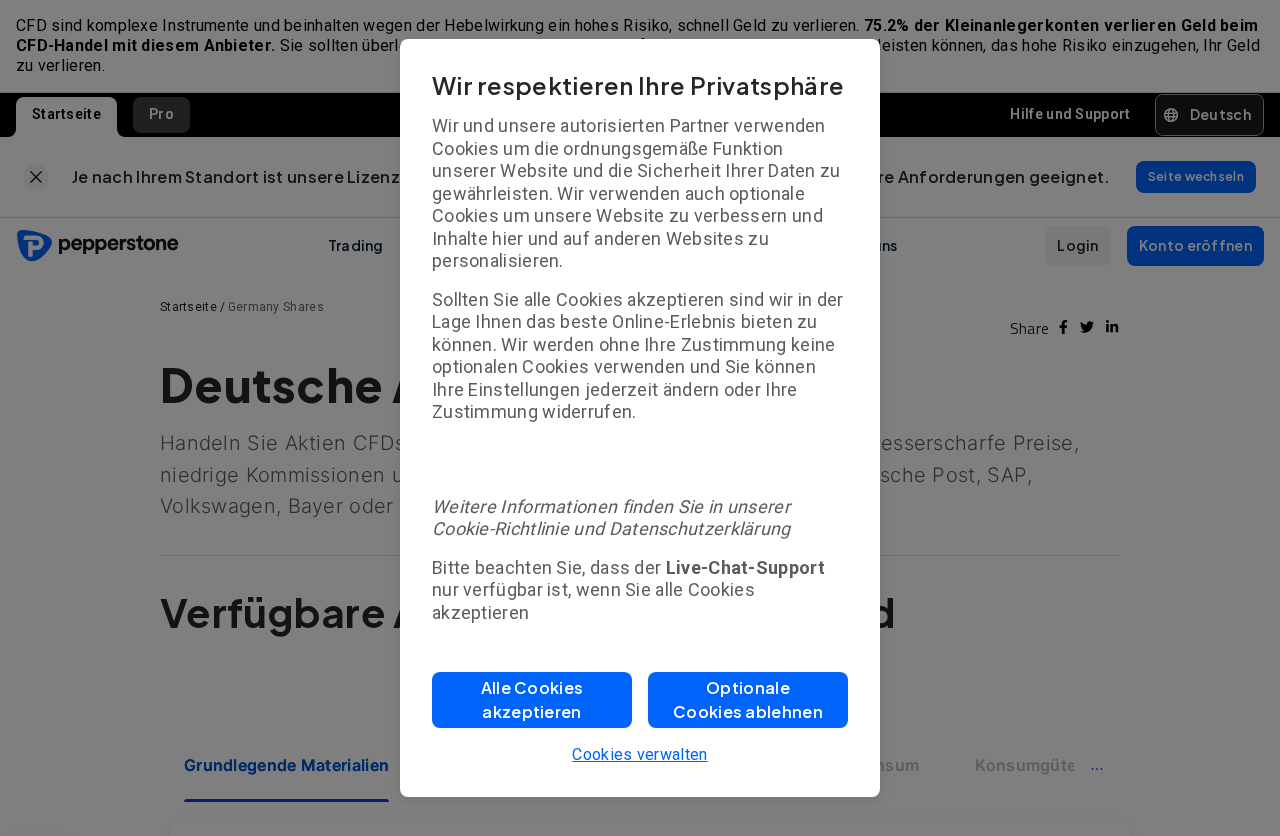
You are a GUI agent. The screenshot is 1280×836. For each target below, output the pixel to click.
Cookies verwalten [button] (639, 754)
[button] (532, 700)
